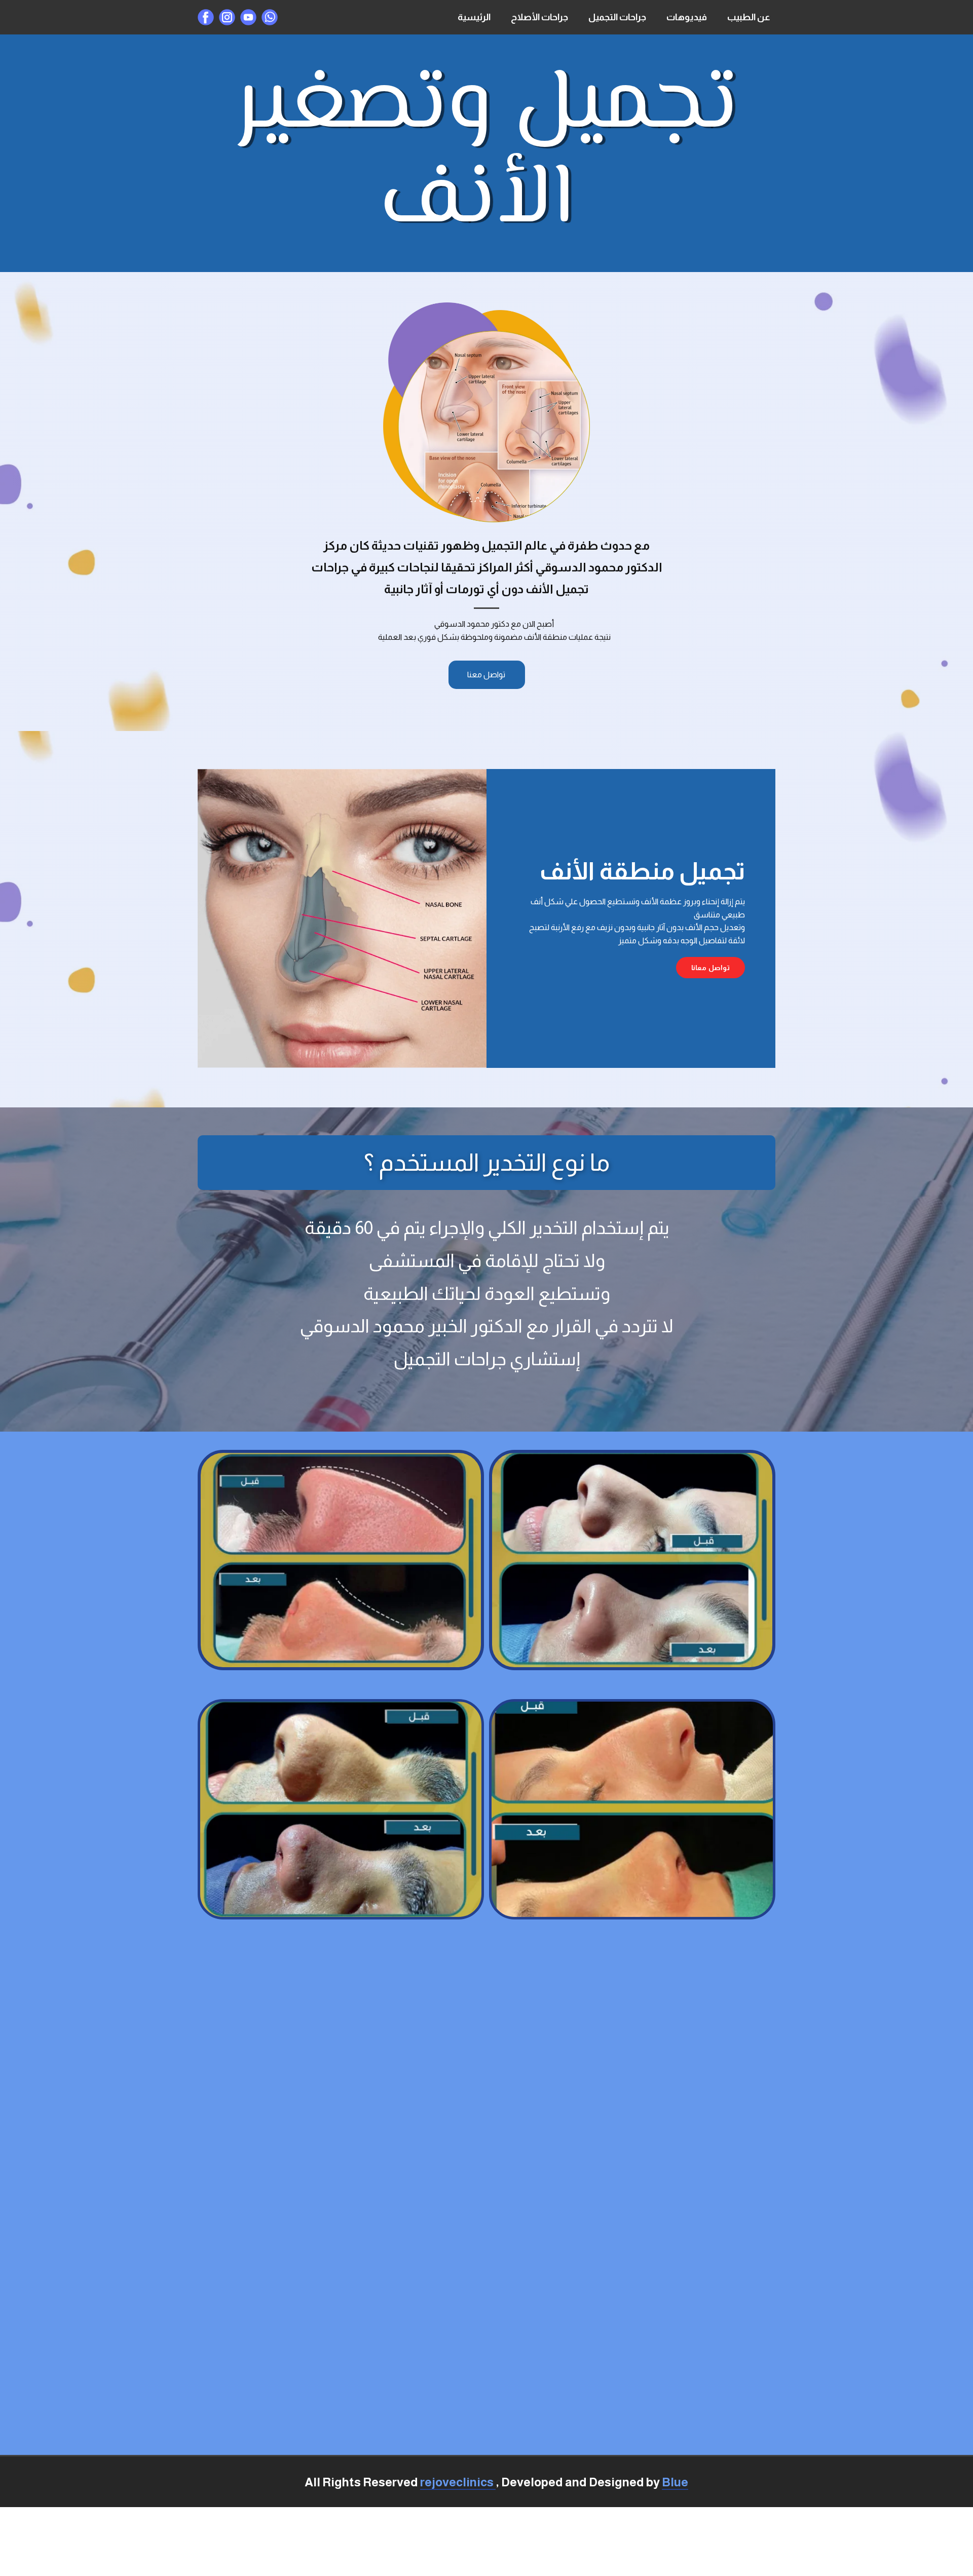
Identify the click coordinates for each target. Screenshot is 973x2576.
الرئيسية (474, 17)
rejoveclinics (458, 2482)
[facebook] (206, 17)
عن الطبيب (749, 17)
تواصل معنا (486, 675)
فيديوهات (687, 17)
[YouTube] (248, 17)
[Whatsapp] (270, 17)
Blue (675, 2482)
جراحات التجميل (617, 17)
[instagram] (227, 17)
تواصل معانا (710, 968)
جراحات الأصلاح (539, 17)
